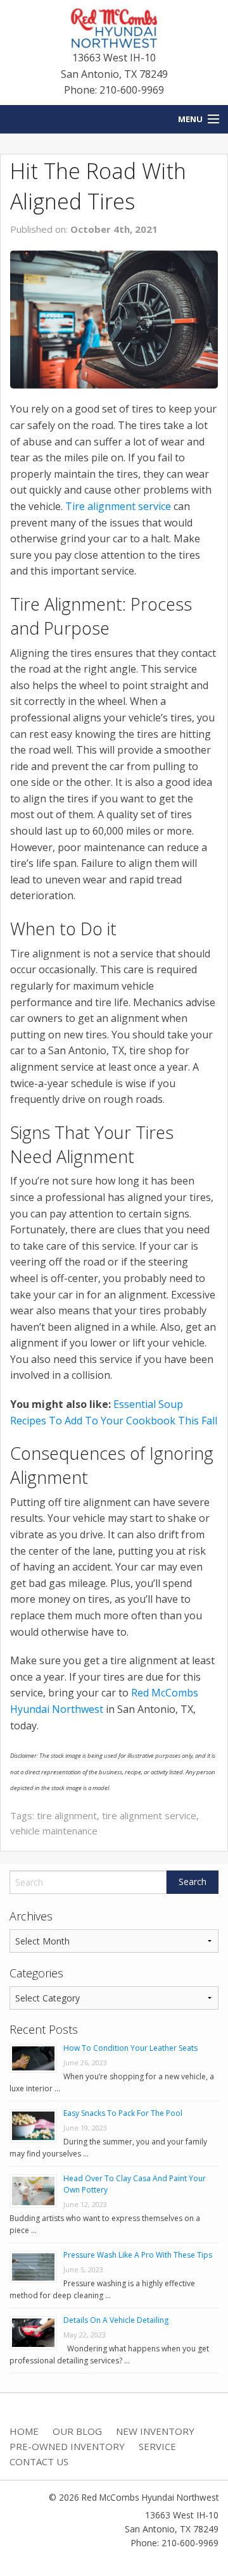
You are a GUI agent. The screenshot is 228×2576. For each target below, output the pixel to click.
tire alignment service (149, 1815)
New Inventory (155, 2431)
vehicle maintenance (54, 1831)
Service (157, 2446)
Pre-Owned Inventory (67, 2446)
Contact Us (39, 2461)
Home (24, 2431)
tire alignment (67, 1815)
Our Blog (77, 2431)
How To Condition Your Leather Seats (130, 2048)
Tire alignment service (118, 506)
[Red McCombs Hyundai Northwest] (114, 27)
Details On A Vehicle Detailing (116, 2320)
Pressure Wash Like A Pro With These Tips (138, 2255)
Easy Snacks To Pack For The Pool (123, 2113)
